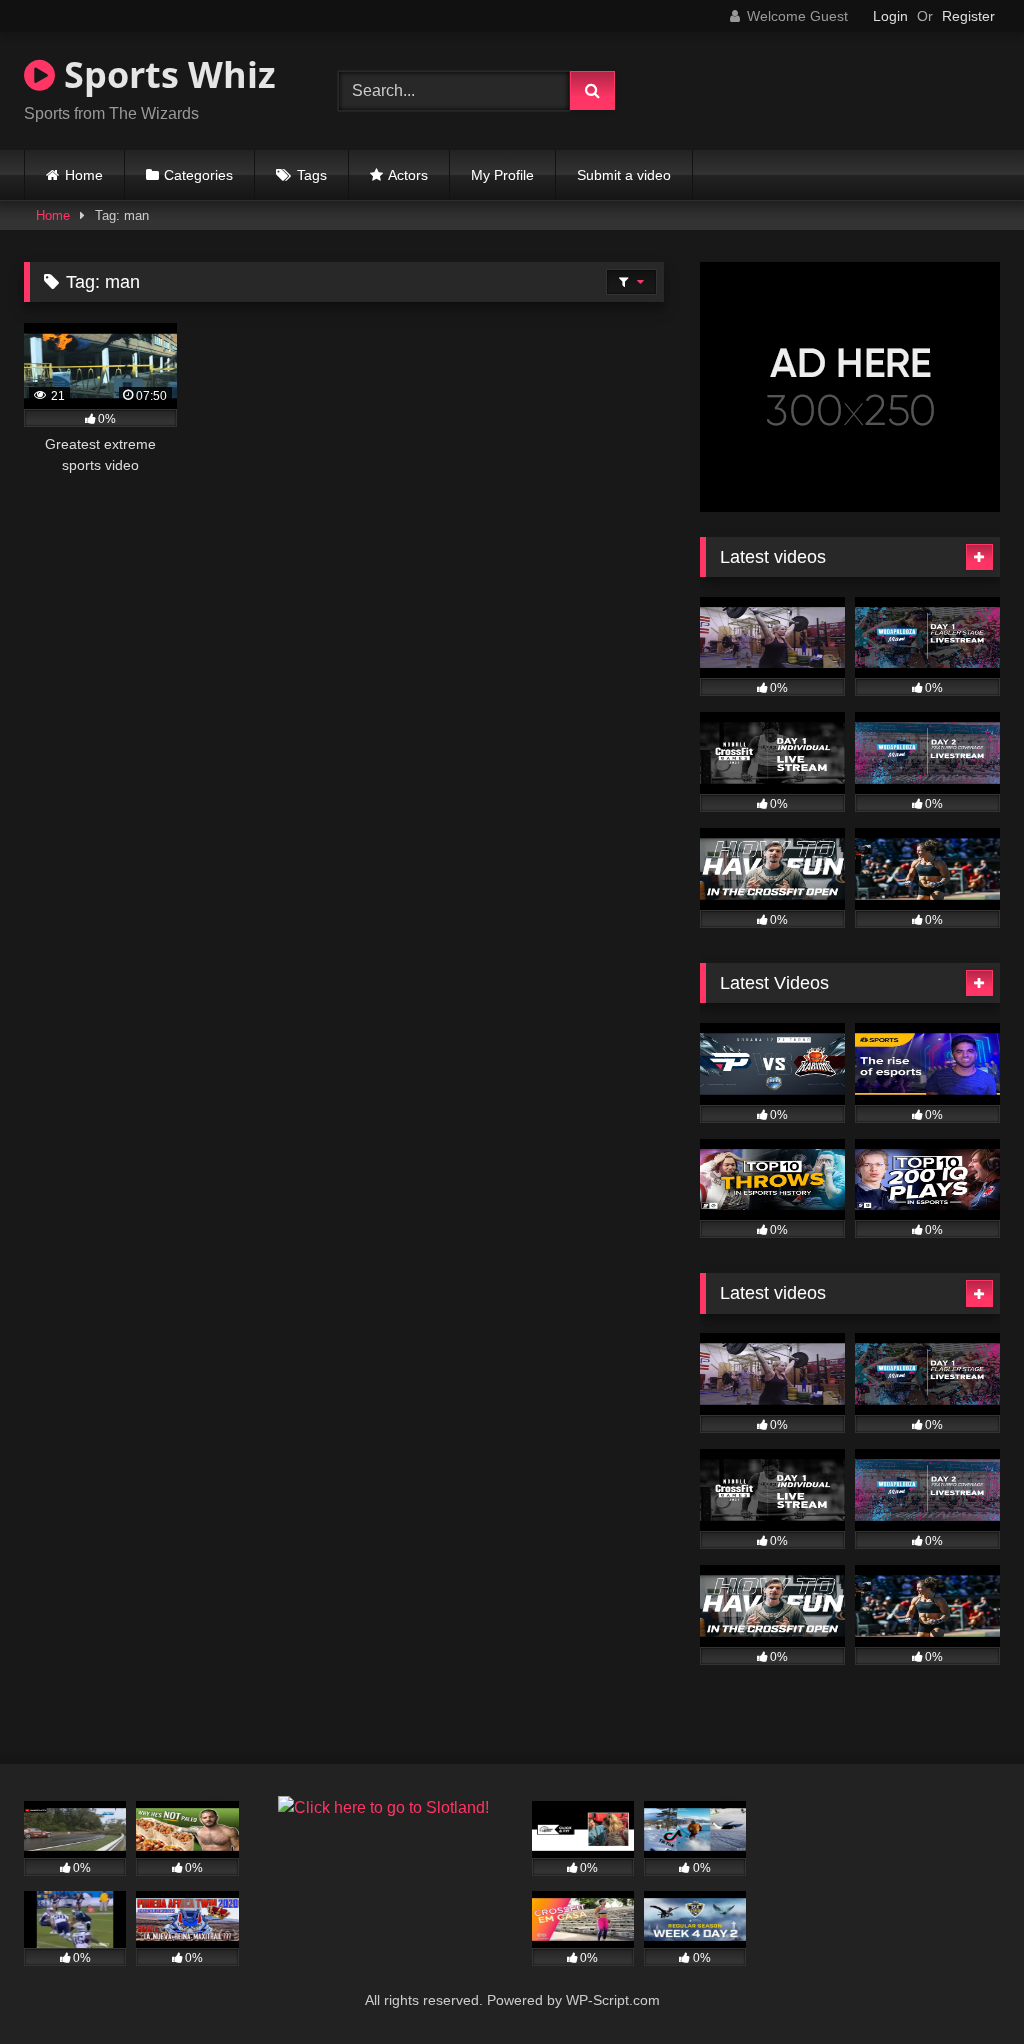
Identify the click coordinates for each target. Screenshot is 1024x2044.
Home (84, 175)
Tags (312, 175)
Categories (198, 175)
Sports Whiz (165, 74)
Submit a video (624, 175)
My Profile (502, 175)
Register (968, 16)
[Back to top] (962, 1984)
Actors (408, 175)
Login (890, 16)
